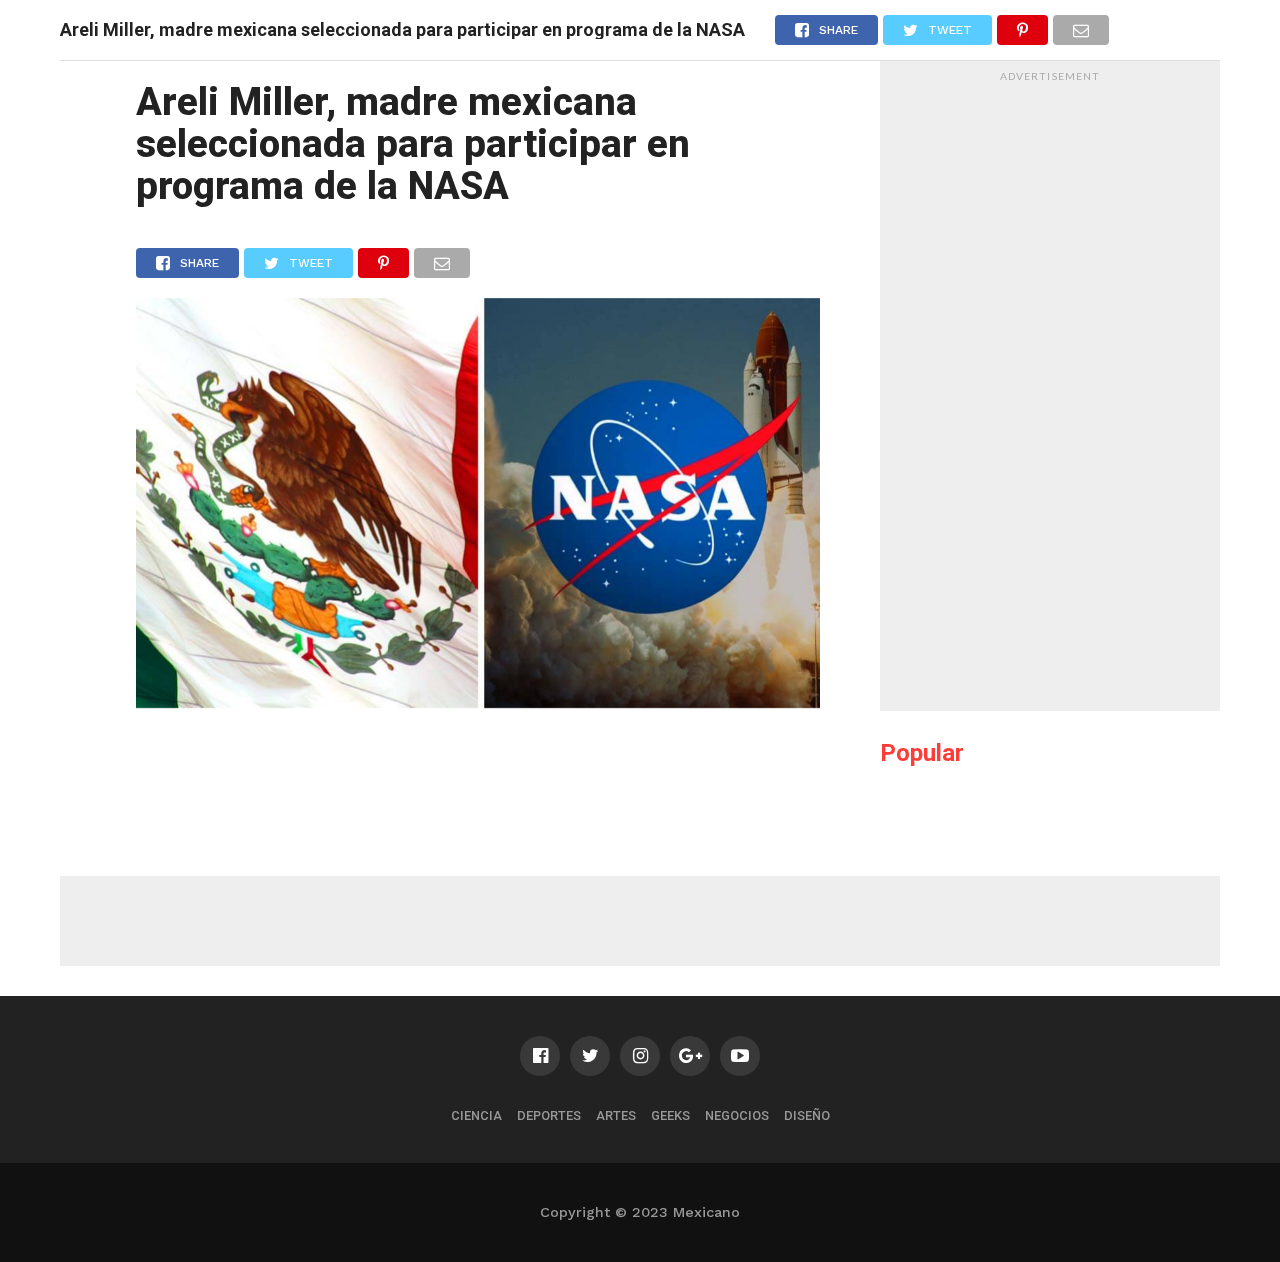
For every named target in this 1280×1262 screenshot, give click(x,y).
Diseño (807, 1115)
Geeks (670, 1115)
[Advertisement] (1050, 391)
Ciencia (476, 1115)
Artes (616, 1115)
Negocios (737, 1115)
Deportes (549, 1115)
